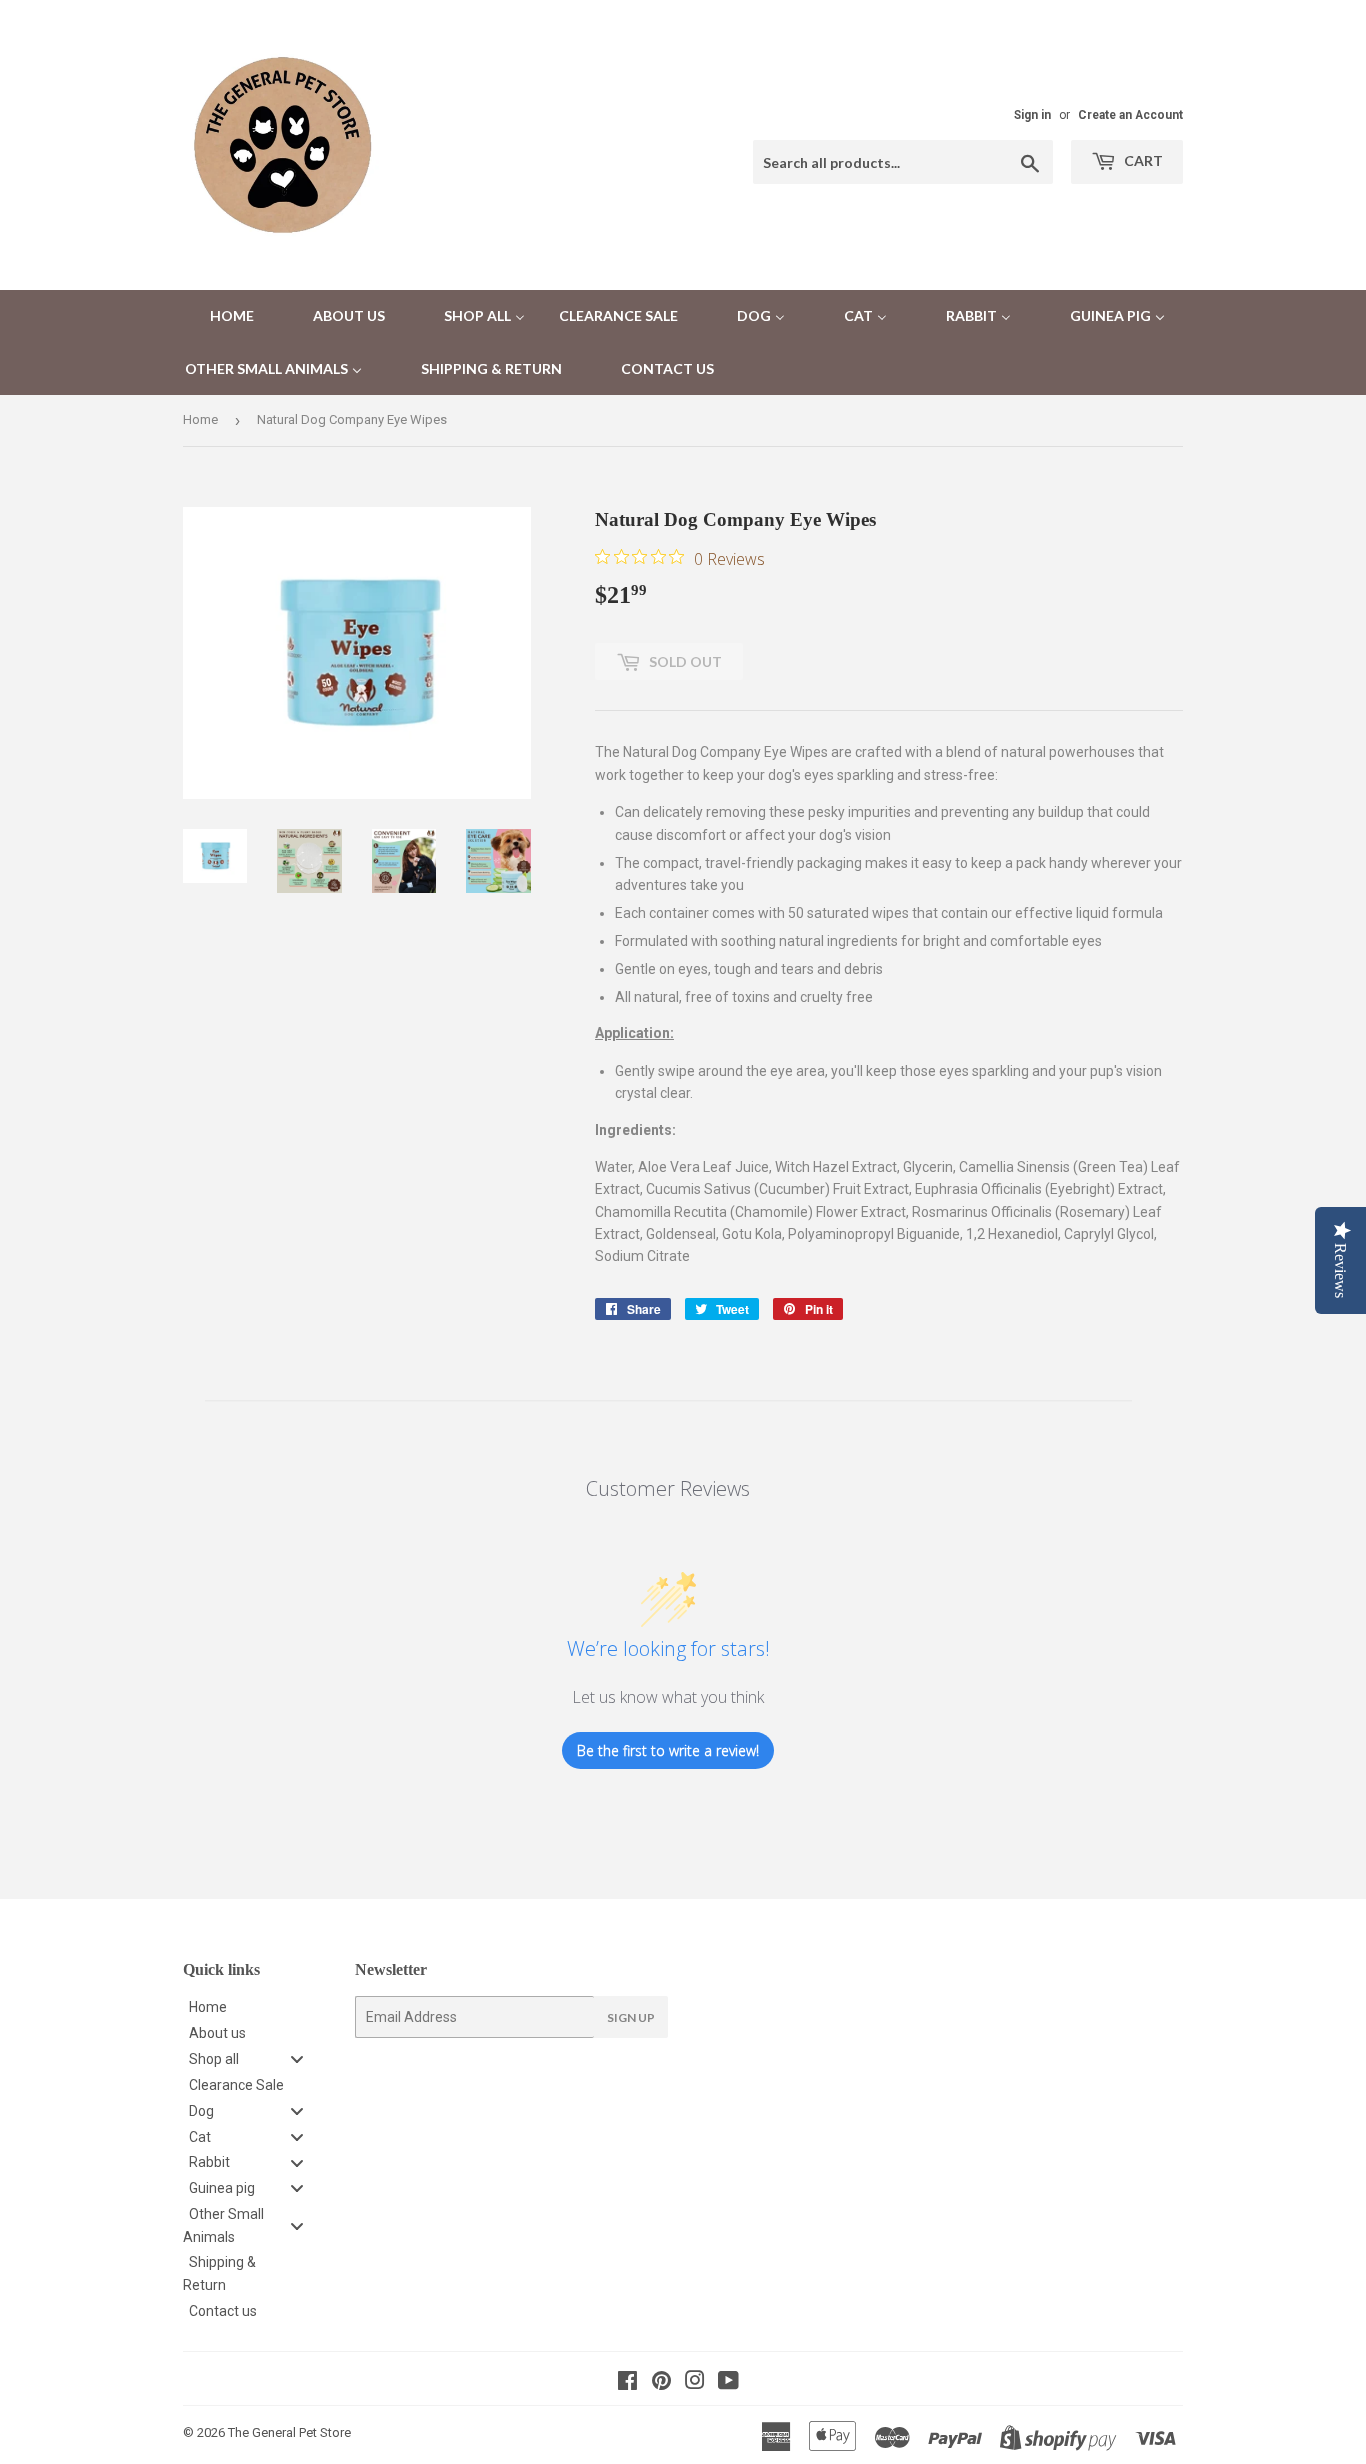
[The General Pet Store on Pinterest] (661, 2383)
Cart (1142, 160)
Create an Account (1130, 115)
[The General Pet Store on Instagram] (695, 2383)
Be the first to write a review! (668, 1750)
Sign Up (631, 2017)
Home (200, 419)
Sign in (1032, 115)
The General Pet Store (289, 2432)
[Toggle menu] (297, 2059)
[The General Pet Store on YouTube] (728, 2383)
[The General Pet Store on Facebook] (627, 2383)
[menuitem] (219, 316)
